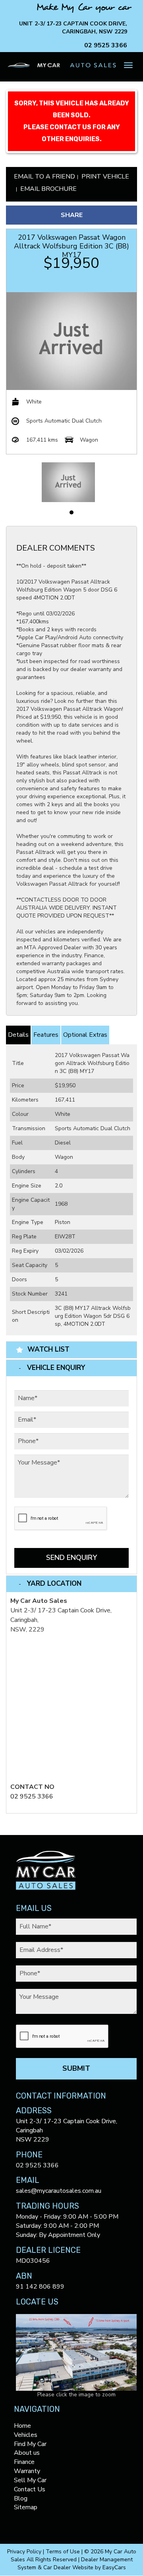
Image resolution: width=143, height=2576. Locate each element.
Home (22, 2426)
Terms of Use (64, 2552)
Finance (24, 2462)
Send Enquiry (71, 1558)
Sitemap (26, 2507)
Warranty (27, 2471)
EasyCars (114, 2567)
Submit (76, 2068)
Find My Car (30, 2444)
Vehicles (26, 2435)
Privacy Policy (25, 2552)
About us (27, 2453)
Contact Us (30, 2489)
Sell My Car (30, 2480)
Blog (21, 2498)
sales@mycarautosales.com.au (59, 2191)
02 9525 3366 (106, 45)
